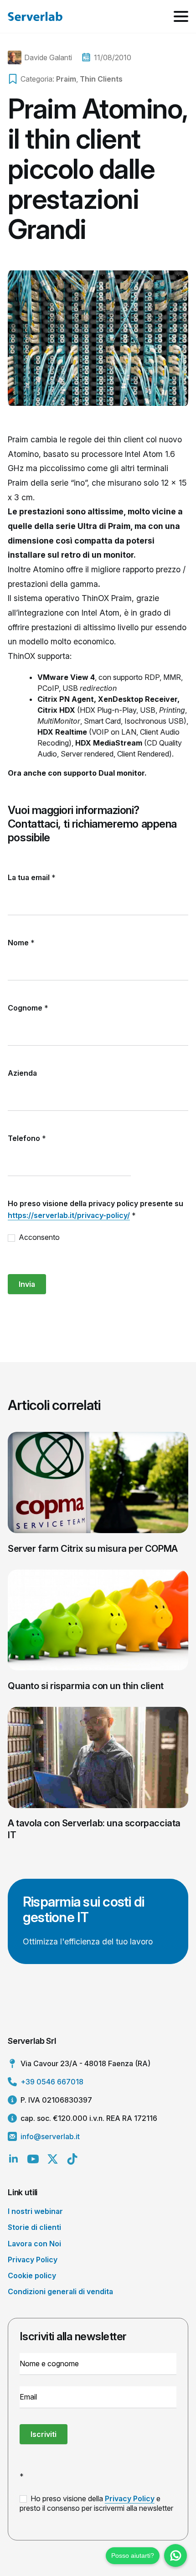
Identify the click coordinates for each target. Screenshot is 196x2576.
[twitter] (53, 2159)
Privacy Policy (33, 2260)
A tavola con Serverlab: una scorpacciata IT (94, 1829)
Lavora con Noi (34, 2244)
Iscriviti (44, 2434)
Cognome (28, 1008)
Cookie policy (32, 2275)
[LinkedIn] (13, 2159)
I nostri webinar (35, 2211)
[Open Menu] (181, 16)
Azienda (22, 1073)
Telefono (27, 1138)
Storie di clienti (34, 2227)
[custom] (72, 2159)
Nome (21, 943)
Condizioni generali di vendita (60, 2291)
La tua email (32, 877)
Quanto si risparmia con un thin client (86, 1686)
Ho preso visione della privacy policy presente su (95, 1209)
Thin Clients (101, 79)
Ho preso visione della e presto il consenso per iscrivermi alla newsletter (96, 2503)
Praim (66, 79)
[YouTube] (33, 2159)
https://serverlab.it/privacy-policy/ (69, 1215)
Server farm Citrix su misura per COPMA (93, 1549)
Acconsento (38, 1237)
